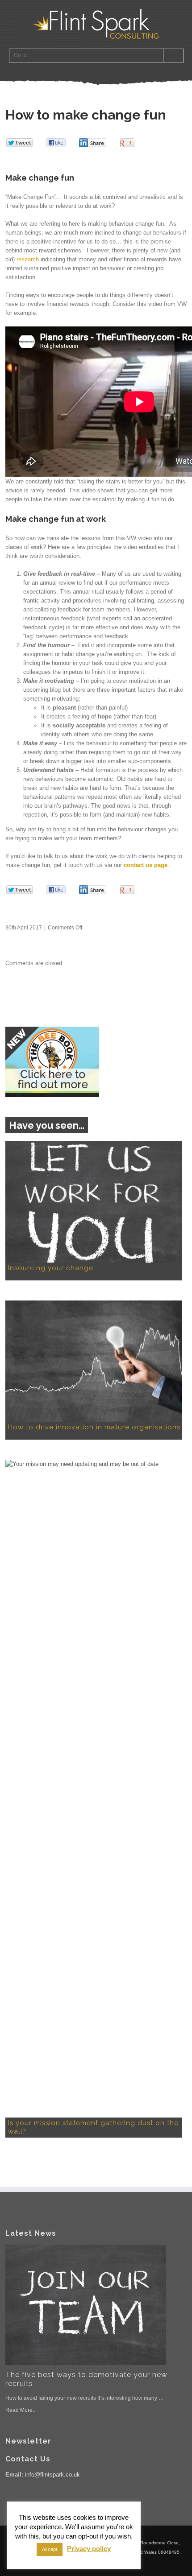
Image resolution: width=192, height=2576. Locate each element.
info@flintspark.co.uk (52, 2475)
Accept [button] (50, 2549)
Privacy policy (89, 2549)
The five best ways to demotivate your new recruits (86, 2379)
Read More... (21, 2410)
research (28, 259)
